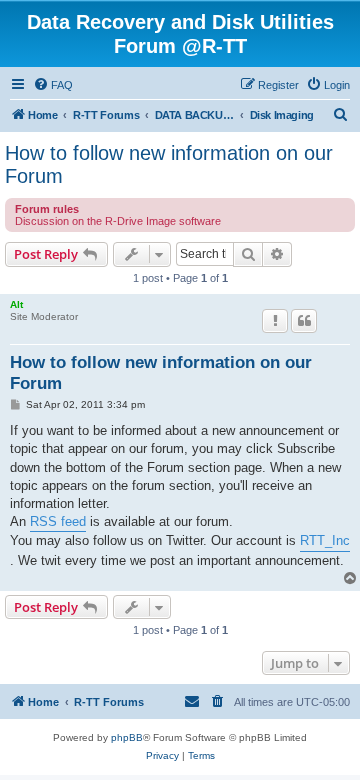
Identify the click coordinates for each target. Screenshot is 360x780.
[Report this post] (275, 321)
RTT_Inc (325, 540)
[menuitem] (53, 85)
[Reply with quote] (304, 321)
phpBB (127, 737)
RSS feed (58, 521)
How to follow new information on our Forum (169, 164)
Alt (16, 304)
